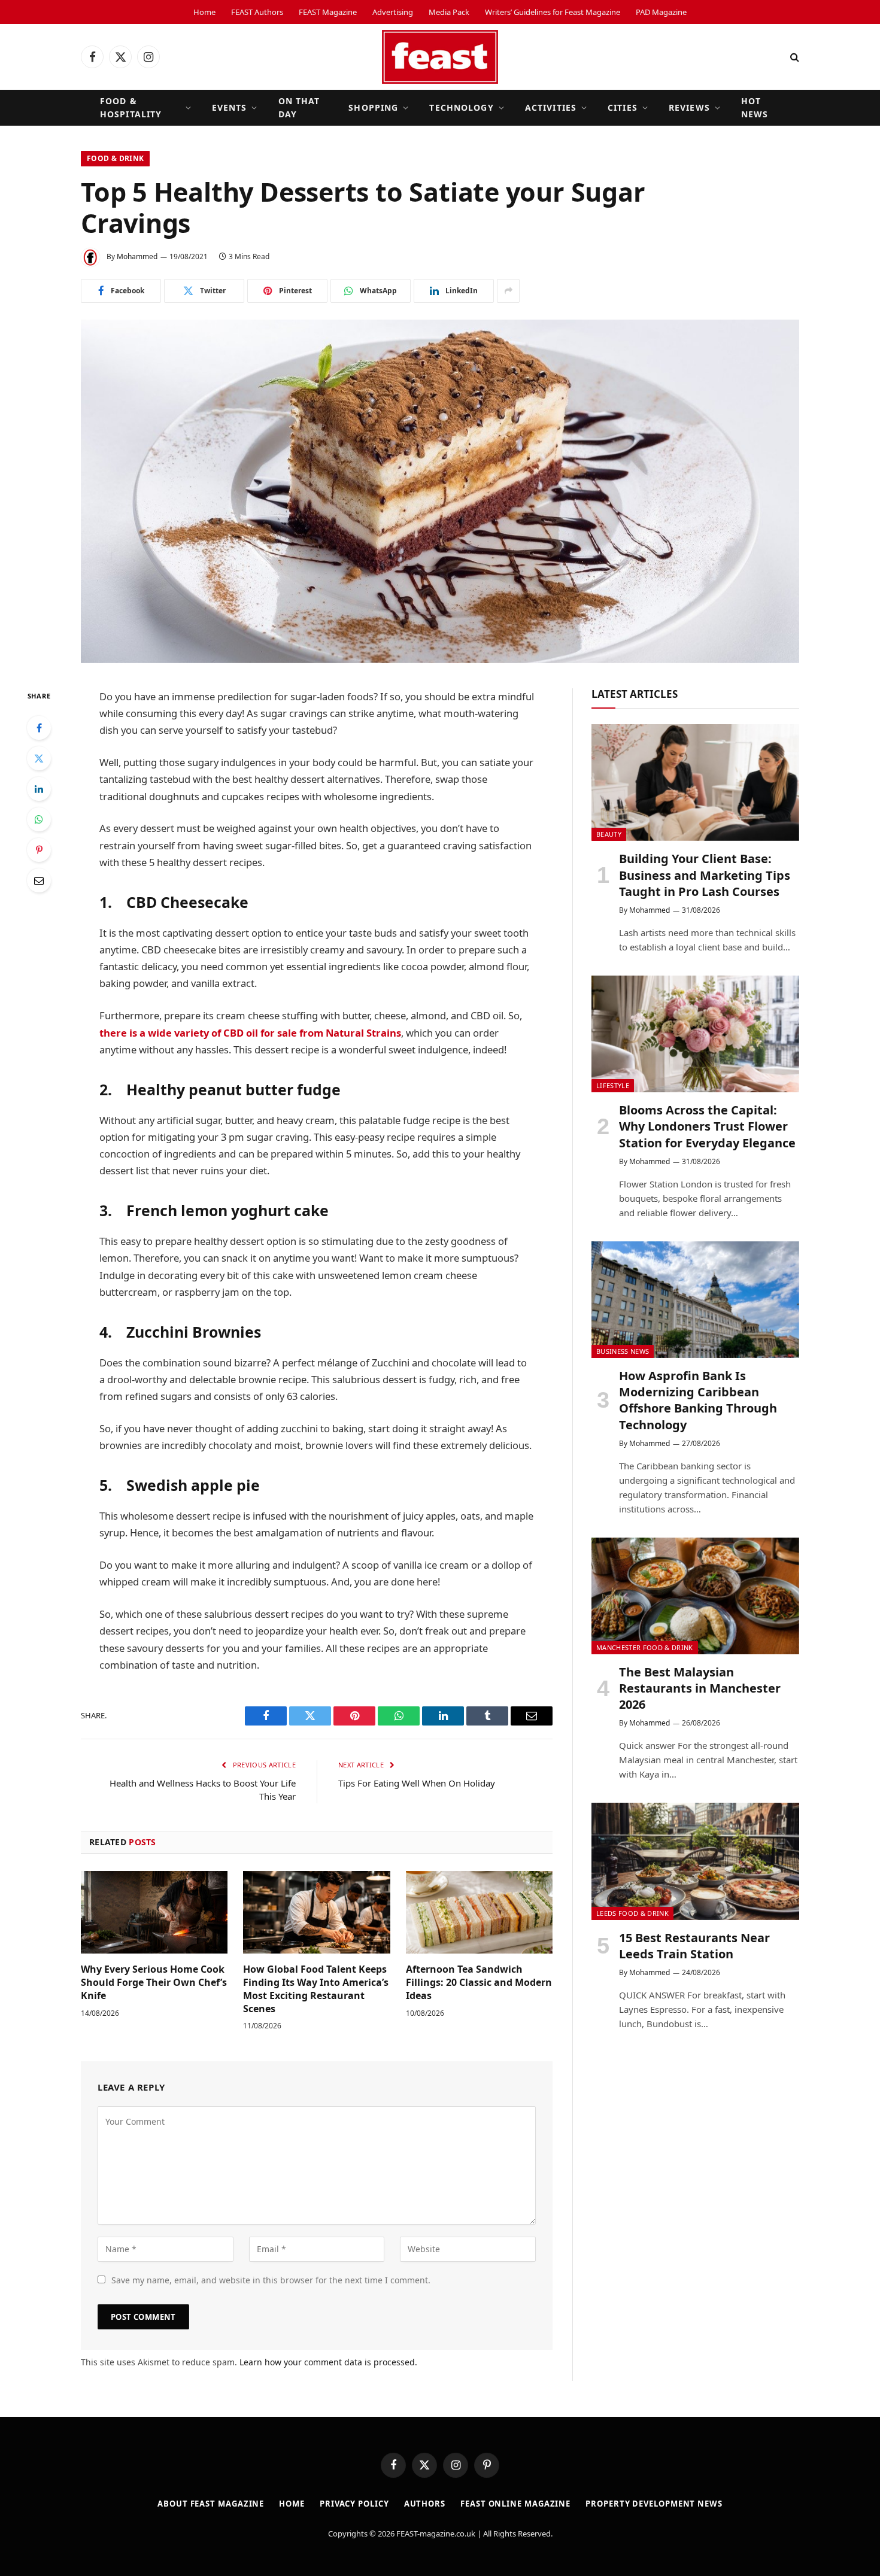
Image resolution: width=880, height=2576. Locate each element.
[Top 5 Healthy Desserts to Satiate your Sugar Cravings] (440, 491)
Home (204, 12)
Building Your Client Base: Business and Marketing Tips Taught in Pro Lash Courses (705, 875)
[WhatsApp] (39, 819)
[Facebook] (39, 728)
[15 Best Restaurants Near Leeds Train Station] (695, 1861)
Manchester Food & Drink (645, 1647)
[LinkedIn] (39, 789)
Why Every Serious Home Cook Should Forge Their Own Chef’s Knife (154, 1983)
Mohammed (137, 256)
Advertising (393, 12)
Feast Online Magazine (515, 2504)
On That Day (299, 107)
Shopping (373, 107)
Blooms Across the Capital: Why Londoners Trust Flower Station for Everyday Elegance (707, 1126)
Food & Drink (115, 158)
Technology (461, 107)
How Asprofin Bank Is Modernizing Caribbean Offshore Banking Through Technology (698, 1400)
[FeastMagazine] (440, 57)
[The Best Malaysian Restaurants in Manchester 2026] (695, 1596)
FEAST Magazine (328, 12)
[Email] (39, 880)
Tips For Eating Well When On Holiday (417, 1783)
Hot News (755, 107)
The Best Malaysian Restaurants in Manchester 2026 (700, 1688)
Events (230, 107)
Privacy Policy (354, 2504)
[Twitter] (39, 758)
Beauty (609, 834)
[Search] (793, 57)
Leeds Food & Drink (632, 1913)
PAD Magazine (661, 12)
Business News (623, 1351)
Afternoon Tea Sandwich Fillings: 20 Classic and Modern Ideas (479, 1983)
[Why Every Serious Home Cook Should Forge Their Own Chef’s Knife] (154, 1912)
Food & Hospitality (131, 107)
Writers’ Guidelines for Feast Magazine (553, 12)
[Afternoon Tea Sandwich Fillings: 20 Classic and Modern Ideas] (479, 1912)
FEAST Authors (257, 12)
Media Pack (449, 12)
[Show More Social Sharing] (508, 291)
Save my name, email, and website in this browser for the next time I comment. (271, 2280)
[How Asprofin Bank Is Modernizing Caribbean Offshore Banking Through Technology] (695, 1300)
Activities (551, 107)
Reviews (689, 107)
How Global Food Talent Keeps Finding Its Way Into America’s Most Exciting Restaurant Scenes (316, 1989)
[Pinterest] (39, 850)
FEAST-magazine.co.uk (436, 2534)
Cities (623, 107)
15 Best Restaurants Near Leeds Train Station (694, 1946)
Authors (425, 2504)
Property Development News (654, 2504)
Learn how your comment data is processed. (328, 2362)
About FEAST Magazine (211, 2504)
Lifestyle (613, 1085)
